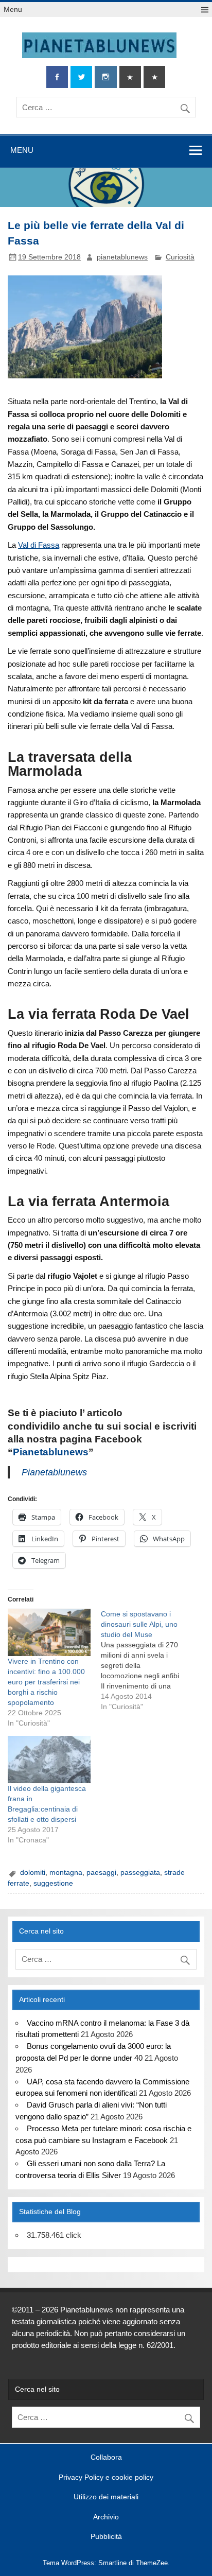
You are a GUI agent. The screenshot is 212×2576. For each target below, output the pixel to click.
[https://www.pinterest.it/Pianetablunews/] (130, 77)
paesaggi (101, 1873)
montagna (66, 1873)
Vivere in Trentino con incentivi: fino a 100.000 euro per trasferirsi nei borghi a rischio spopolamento (46, 1682)
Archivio (106, 2517)
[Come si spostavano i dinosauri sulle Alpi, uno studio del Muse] (147, 1660)
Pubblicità (106, 2537)
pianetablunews (122, 257)
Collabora (106, 2458)
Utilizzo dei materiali (106, 2497)
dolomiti (33, 1873)
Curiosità (180, 257)
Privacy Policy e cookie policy (106, 2478)
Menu (13, 10)
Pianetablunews (51, 1452)
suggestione (53, 1883)
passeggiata (140, 1873)
